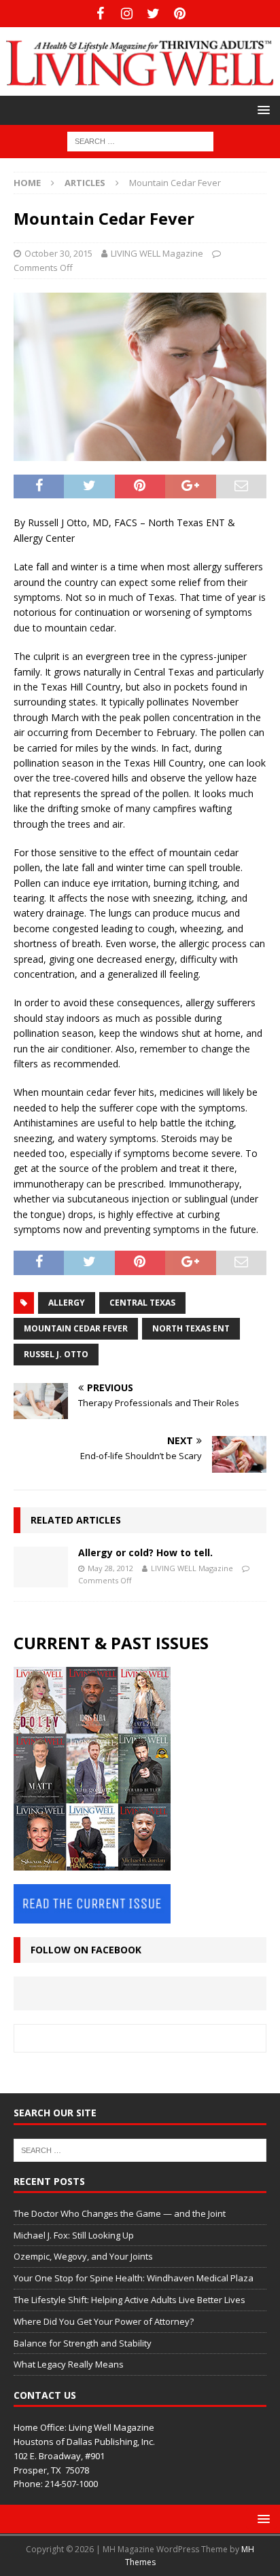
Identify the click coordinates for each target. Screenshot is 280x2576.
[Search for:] (140, 141)
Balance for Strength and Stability (83, 2343)
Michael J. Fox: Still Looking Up (74, 2235)
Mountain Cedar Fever (76, 1328)
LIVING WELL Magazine (157, 253)
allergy (67, 1303)
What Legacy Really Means (69, 2364)
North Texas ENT (191, 1328)
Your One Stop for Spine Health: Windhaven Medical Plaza (134, 2278)
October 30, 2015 (58, 253)
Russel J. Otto (56, 1354)
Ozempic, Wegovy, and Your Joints (83, 2256)
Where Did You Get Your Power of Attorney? (104, 2321)
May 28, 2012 (110, 1568)
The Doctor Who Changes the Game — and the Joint (120, 2213)
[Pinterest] (180, 14)
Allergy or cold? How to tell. (145, 1552)
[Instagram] (127, 14)
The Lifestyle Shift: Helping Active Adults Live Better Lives (129, 2300)
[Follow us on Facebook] (100, 14)
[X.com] (153, 14)
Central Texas (142, 1303)
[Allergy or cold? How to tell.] (41, 1567)
